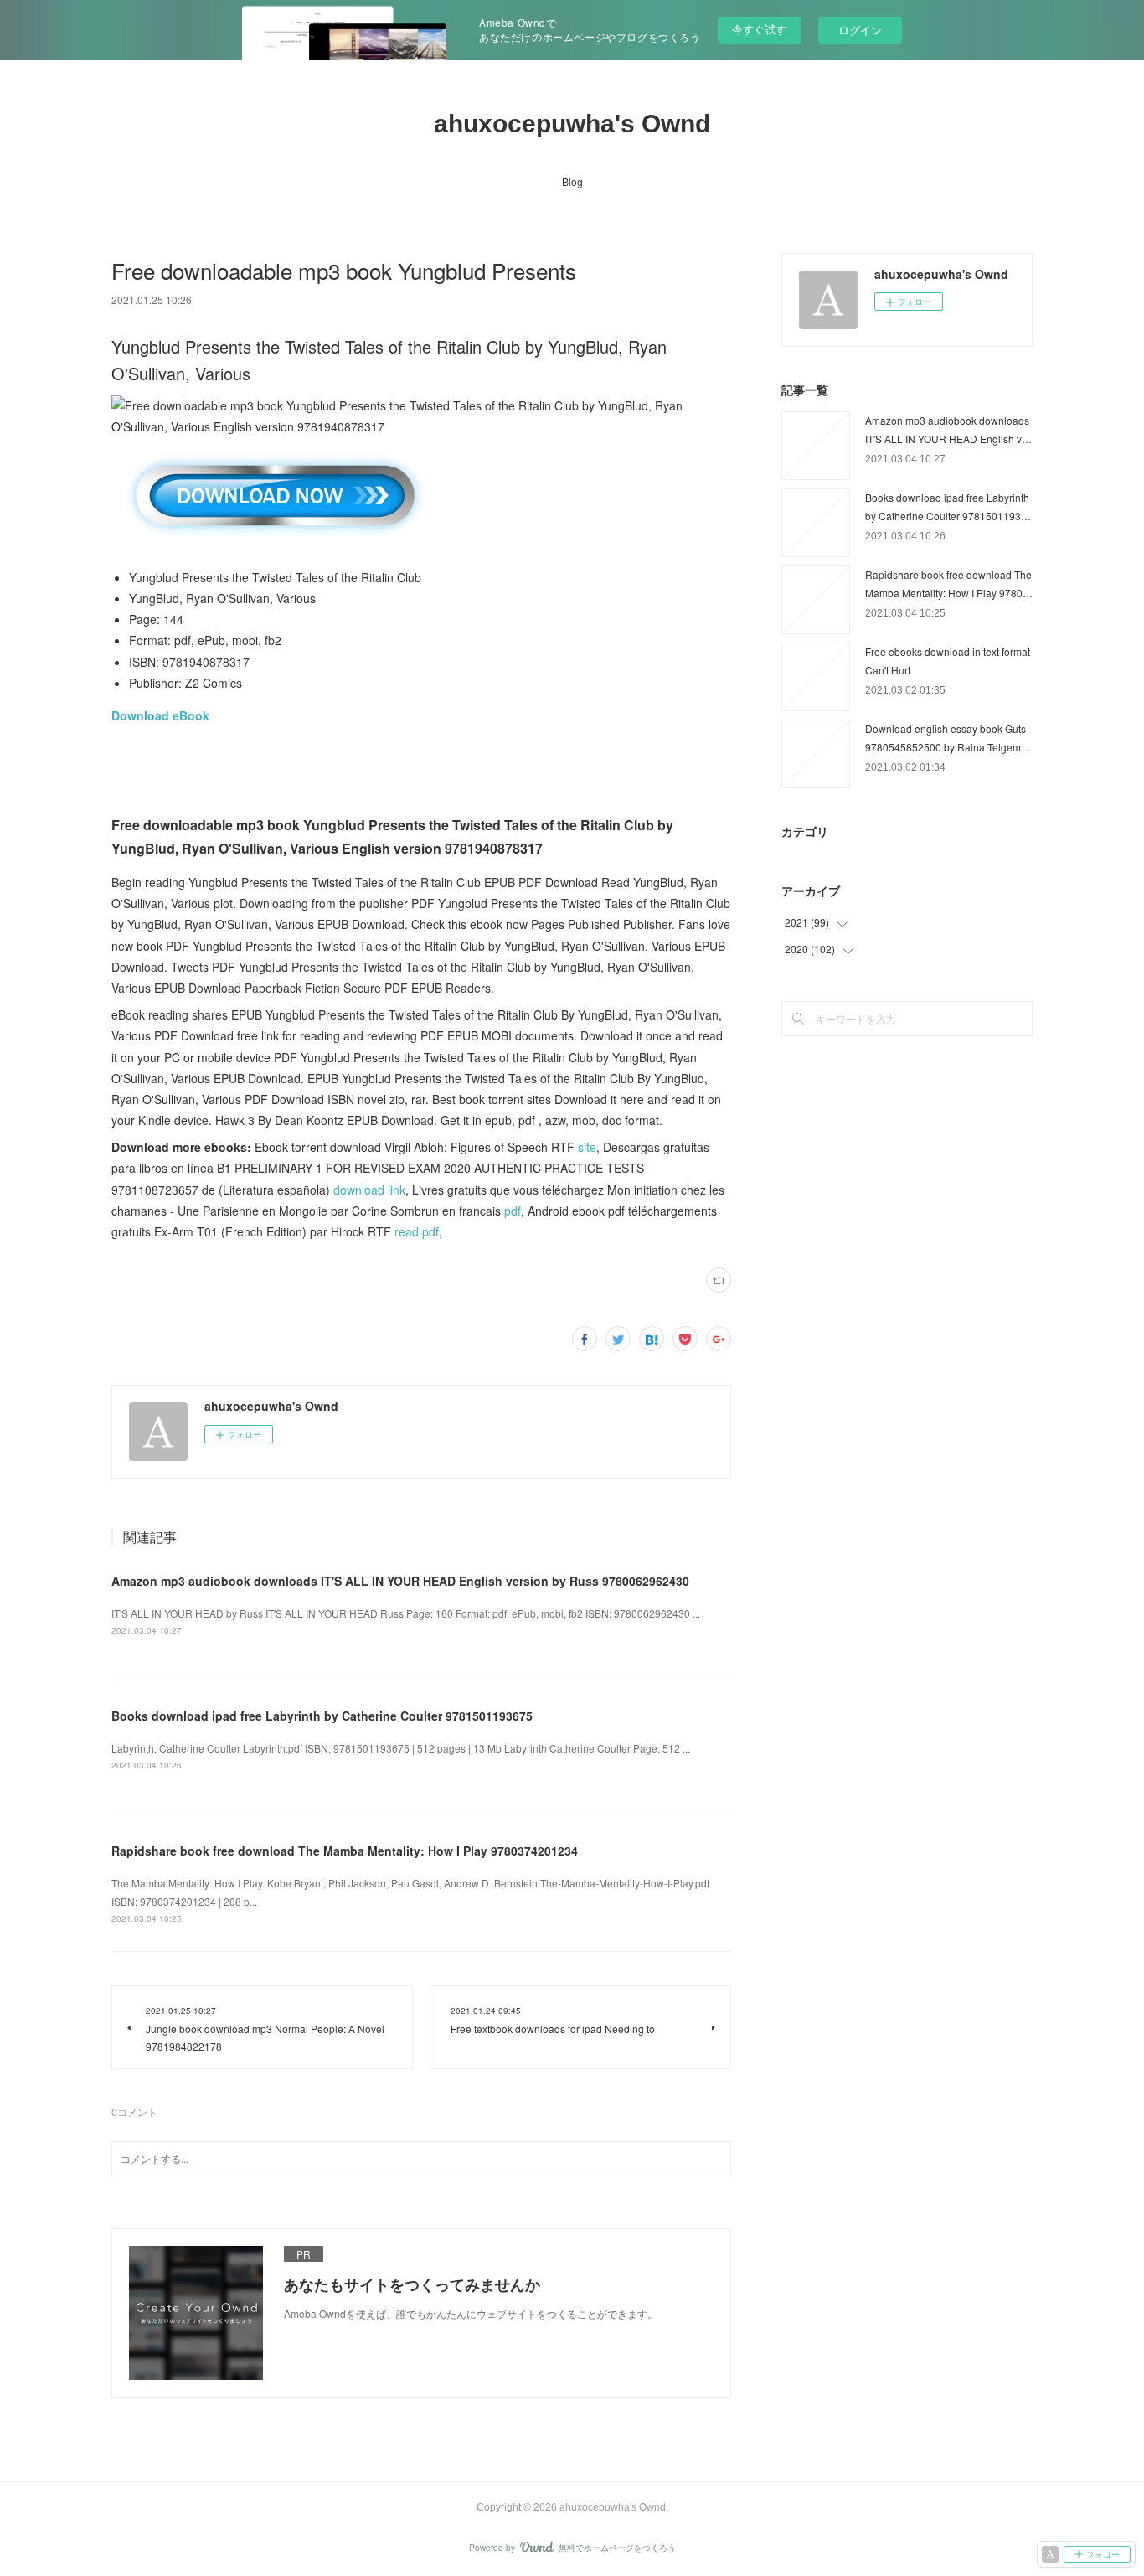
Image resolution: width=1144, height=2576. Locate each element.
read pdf (417, 1231)
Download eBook (160, 715)
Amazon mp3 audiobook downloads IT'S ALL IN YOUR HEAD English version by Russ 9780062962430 (400, 1581)
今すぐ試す (759, 29)
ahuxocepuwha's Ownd (572, 124)
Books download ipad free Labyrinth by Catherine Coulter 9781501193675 (322, 1716)
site (587, 1147)
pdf (513, 1211)
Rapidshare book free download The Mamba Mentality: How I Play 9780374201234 (345, 1851)
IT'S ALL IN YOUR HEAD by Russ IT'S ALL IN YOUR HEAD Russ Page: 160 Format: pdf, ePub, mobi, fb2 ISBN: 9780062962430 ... (406, 1613)
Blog (572, 181)
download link (369, 1190)
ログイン (860, 30)
